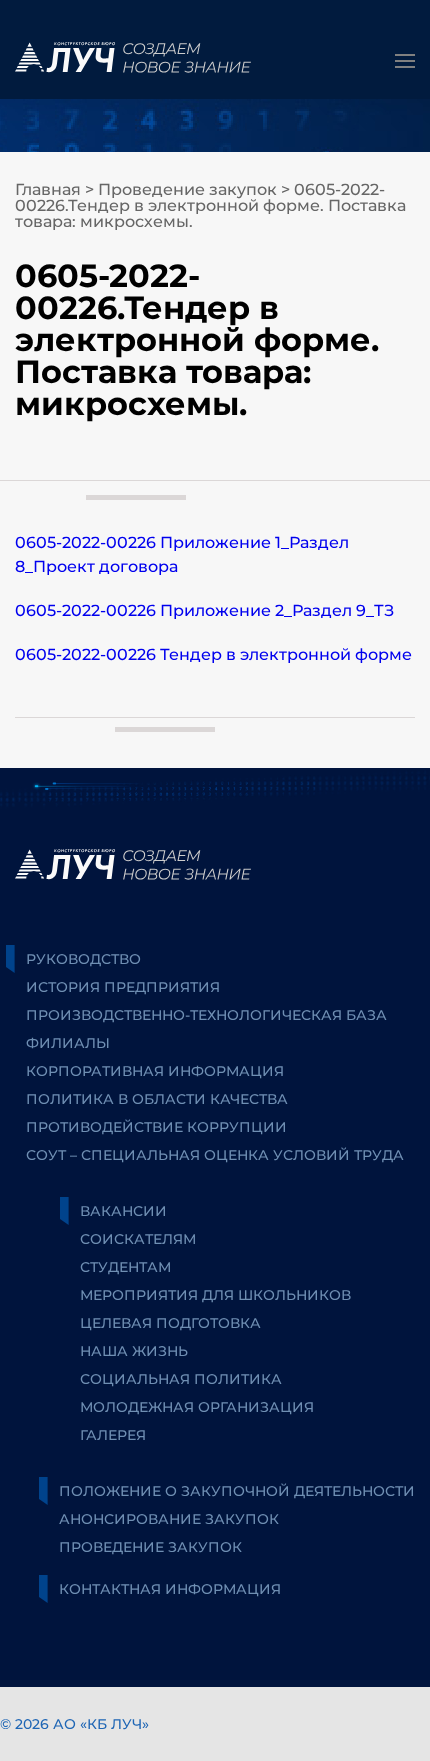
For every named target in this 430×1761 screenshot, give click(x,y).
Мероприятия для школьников (215, 1295)
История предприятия (123, 987)
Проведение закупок (187, 189)
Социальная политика (181, 1379)
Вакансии (123, 1211)
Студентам (125, 1267)
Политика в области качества (157, 1099)
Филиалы (68, 1043)
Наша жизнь (134, 1351)
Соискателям (138, 1239)
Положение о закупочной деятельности (237, 1491)
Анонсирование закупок (169, 1519)
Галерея (113, 1435)
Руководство (83, 959)
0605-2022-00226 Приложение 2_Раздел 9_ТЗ (204, 610)
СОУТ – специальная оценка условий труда (215, 1155)
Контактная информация (170, 1589)
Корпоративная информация (155, 1071)
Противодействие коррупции (156, 1127)
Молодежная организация (197, 1407)
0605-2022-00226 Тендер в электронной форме (213, 654)
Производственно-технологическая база (206, 1015)
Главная (48, 189)
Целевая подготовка (170, 1323)
